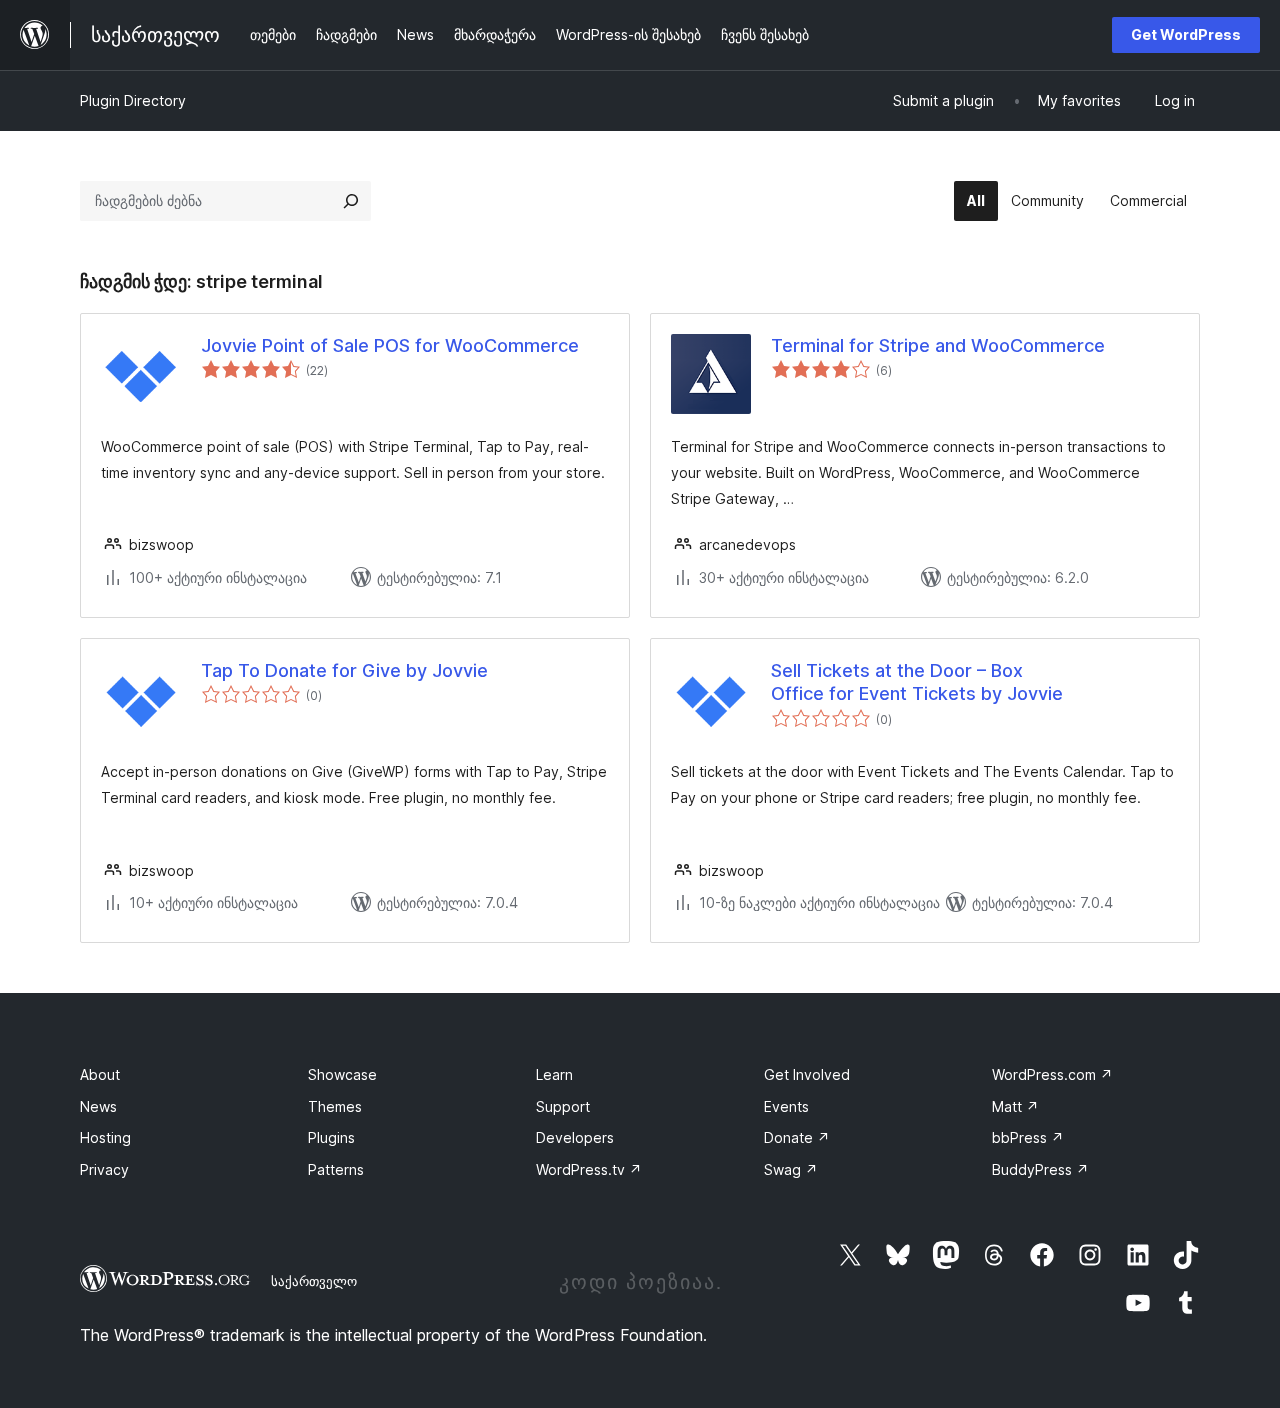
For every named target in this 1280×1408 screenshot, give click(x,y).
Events (786, 1106)
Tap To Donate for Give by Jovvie (344, 670)
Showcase (342, 1074)
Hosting (105, 1137)
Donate (797, 1137)
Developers (575, 1137)
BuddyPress (1040, 1169)
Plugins (331, 1137)
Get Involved (807, 1074)
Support (563, 1106)
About (100, 1074)
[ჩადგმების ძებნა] (351, 201)
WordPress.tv (589, 1169)
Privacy (104, 1169)
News (98, 1106)
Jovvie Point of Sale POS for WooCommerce (390, 345)
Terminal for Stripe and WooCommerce (938, 345)
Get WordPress (1186, 34)
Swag (791, 1169)
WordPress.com (1052, 1074)
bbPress (1028, 1137)
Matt (1015, 1106)
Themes (335, 1106)
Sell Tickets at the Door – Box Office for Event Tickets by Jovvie (917, 682)
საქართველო (314, 1281)
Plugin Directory (133, 100)
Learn (554, 1074)
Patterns (336, 1169)
